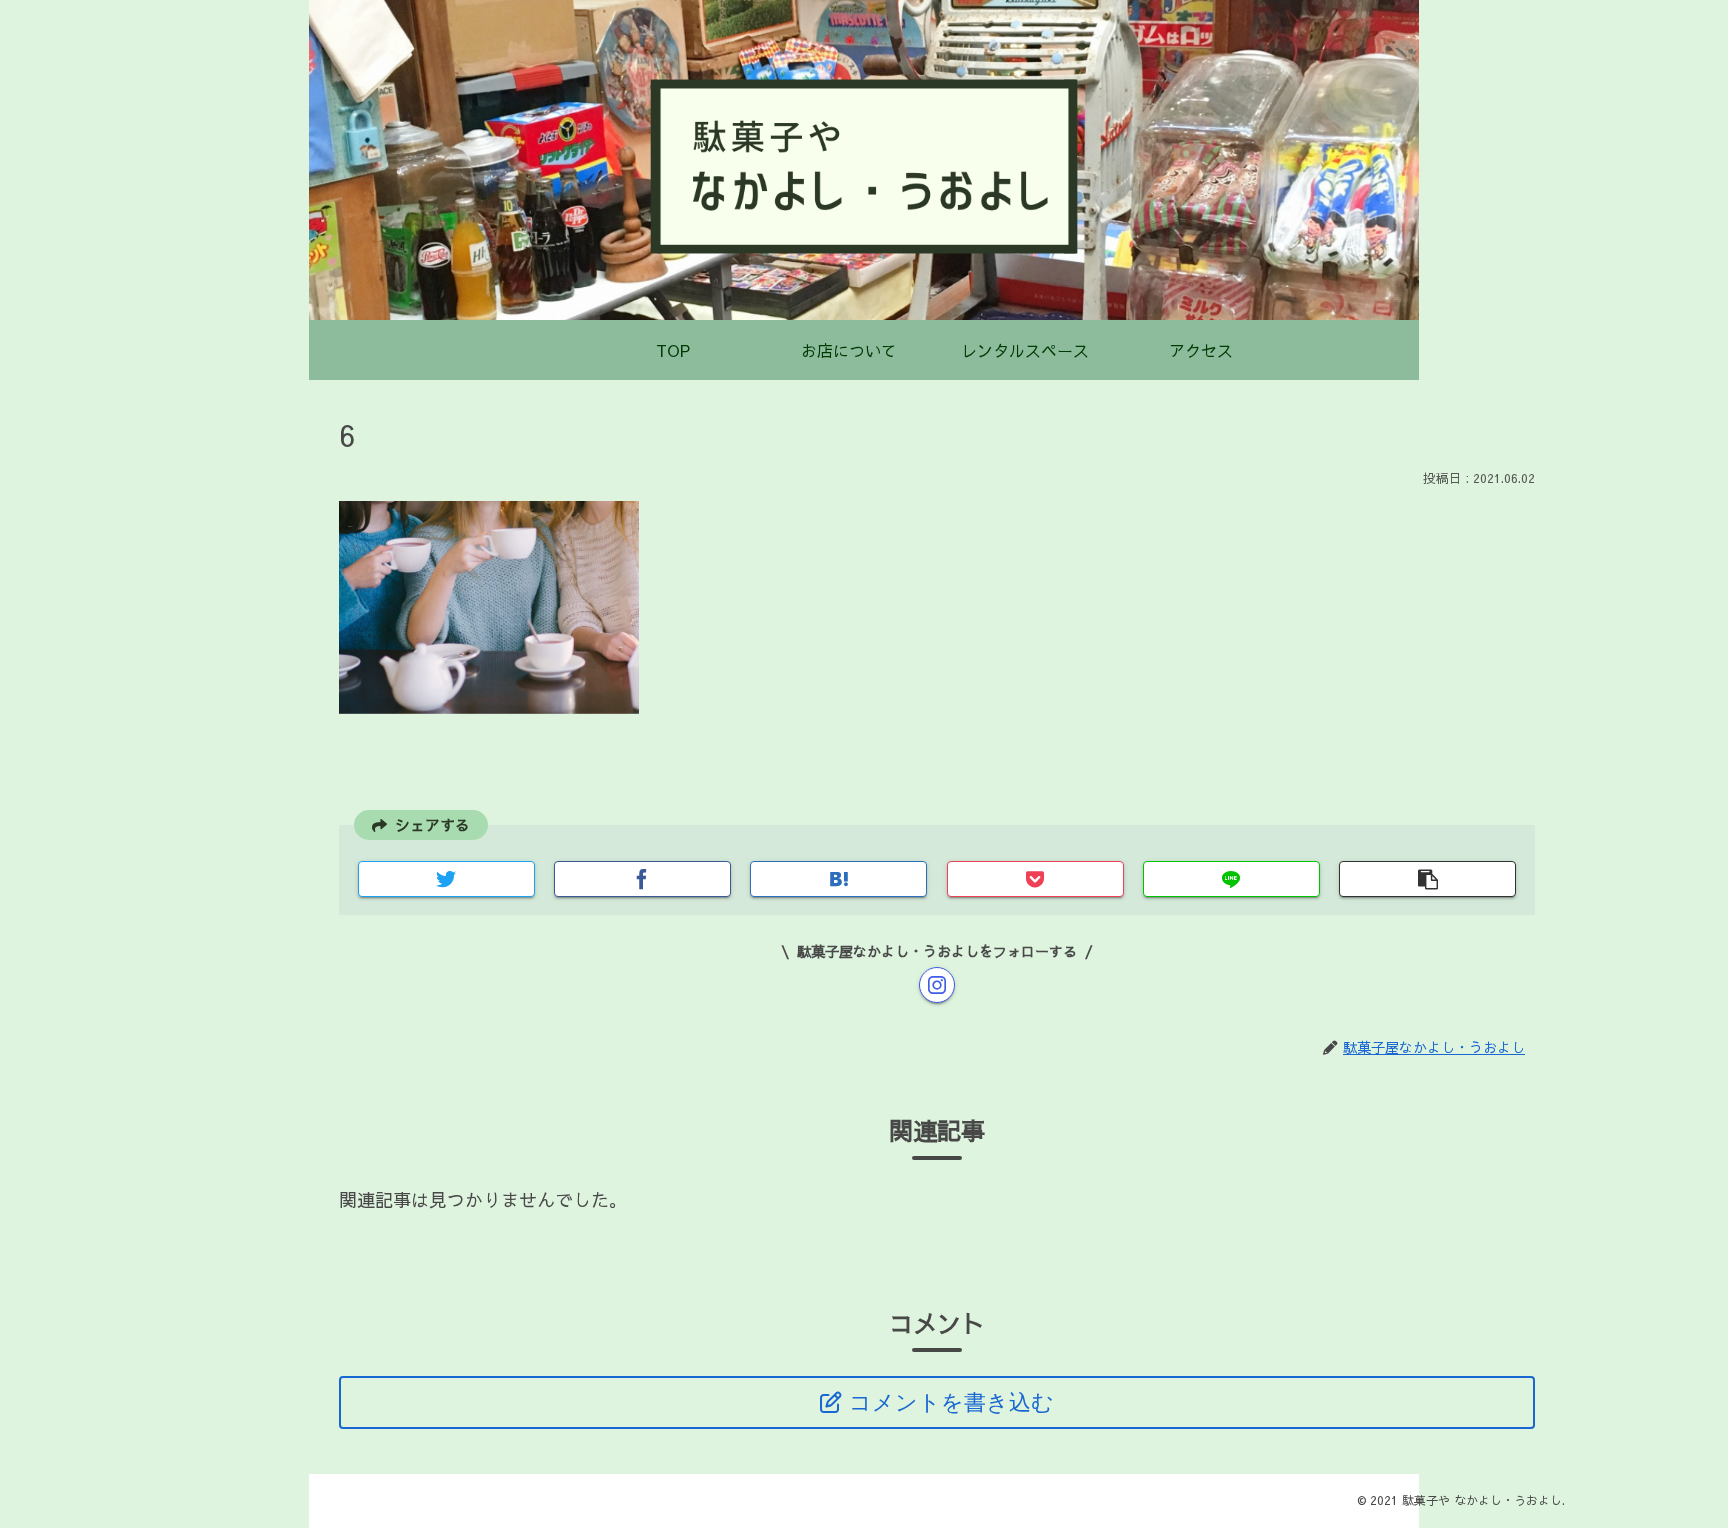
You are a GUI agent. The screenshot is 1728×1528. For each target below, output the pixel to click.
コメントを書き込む (951, 1402)
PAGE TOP (1671, 1464)
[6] (838, 879)
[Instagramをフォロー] (937, 985)
